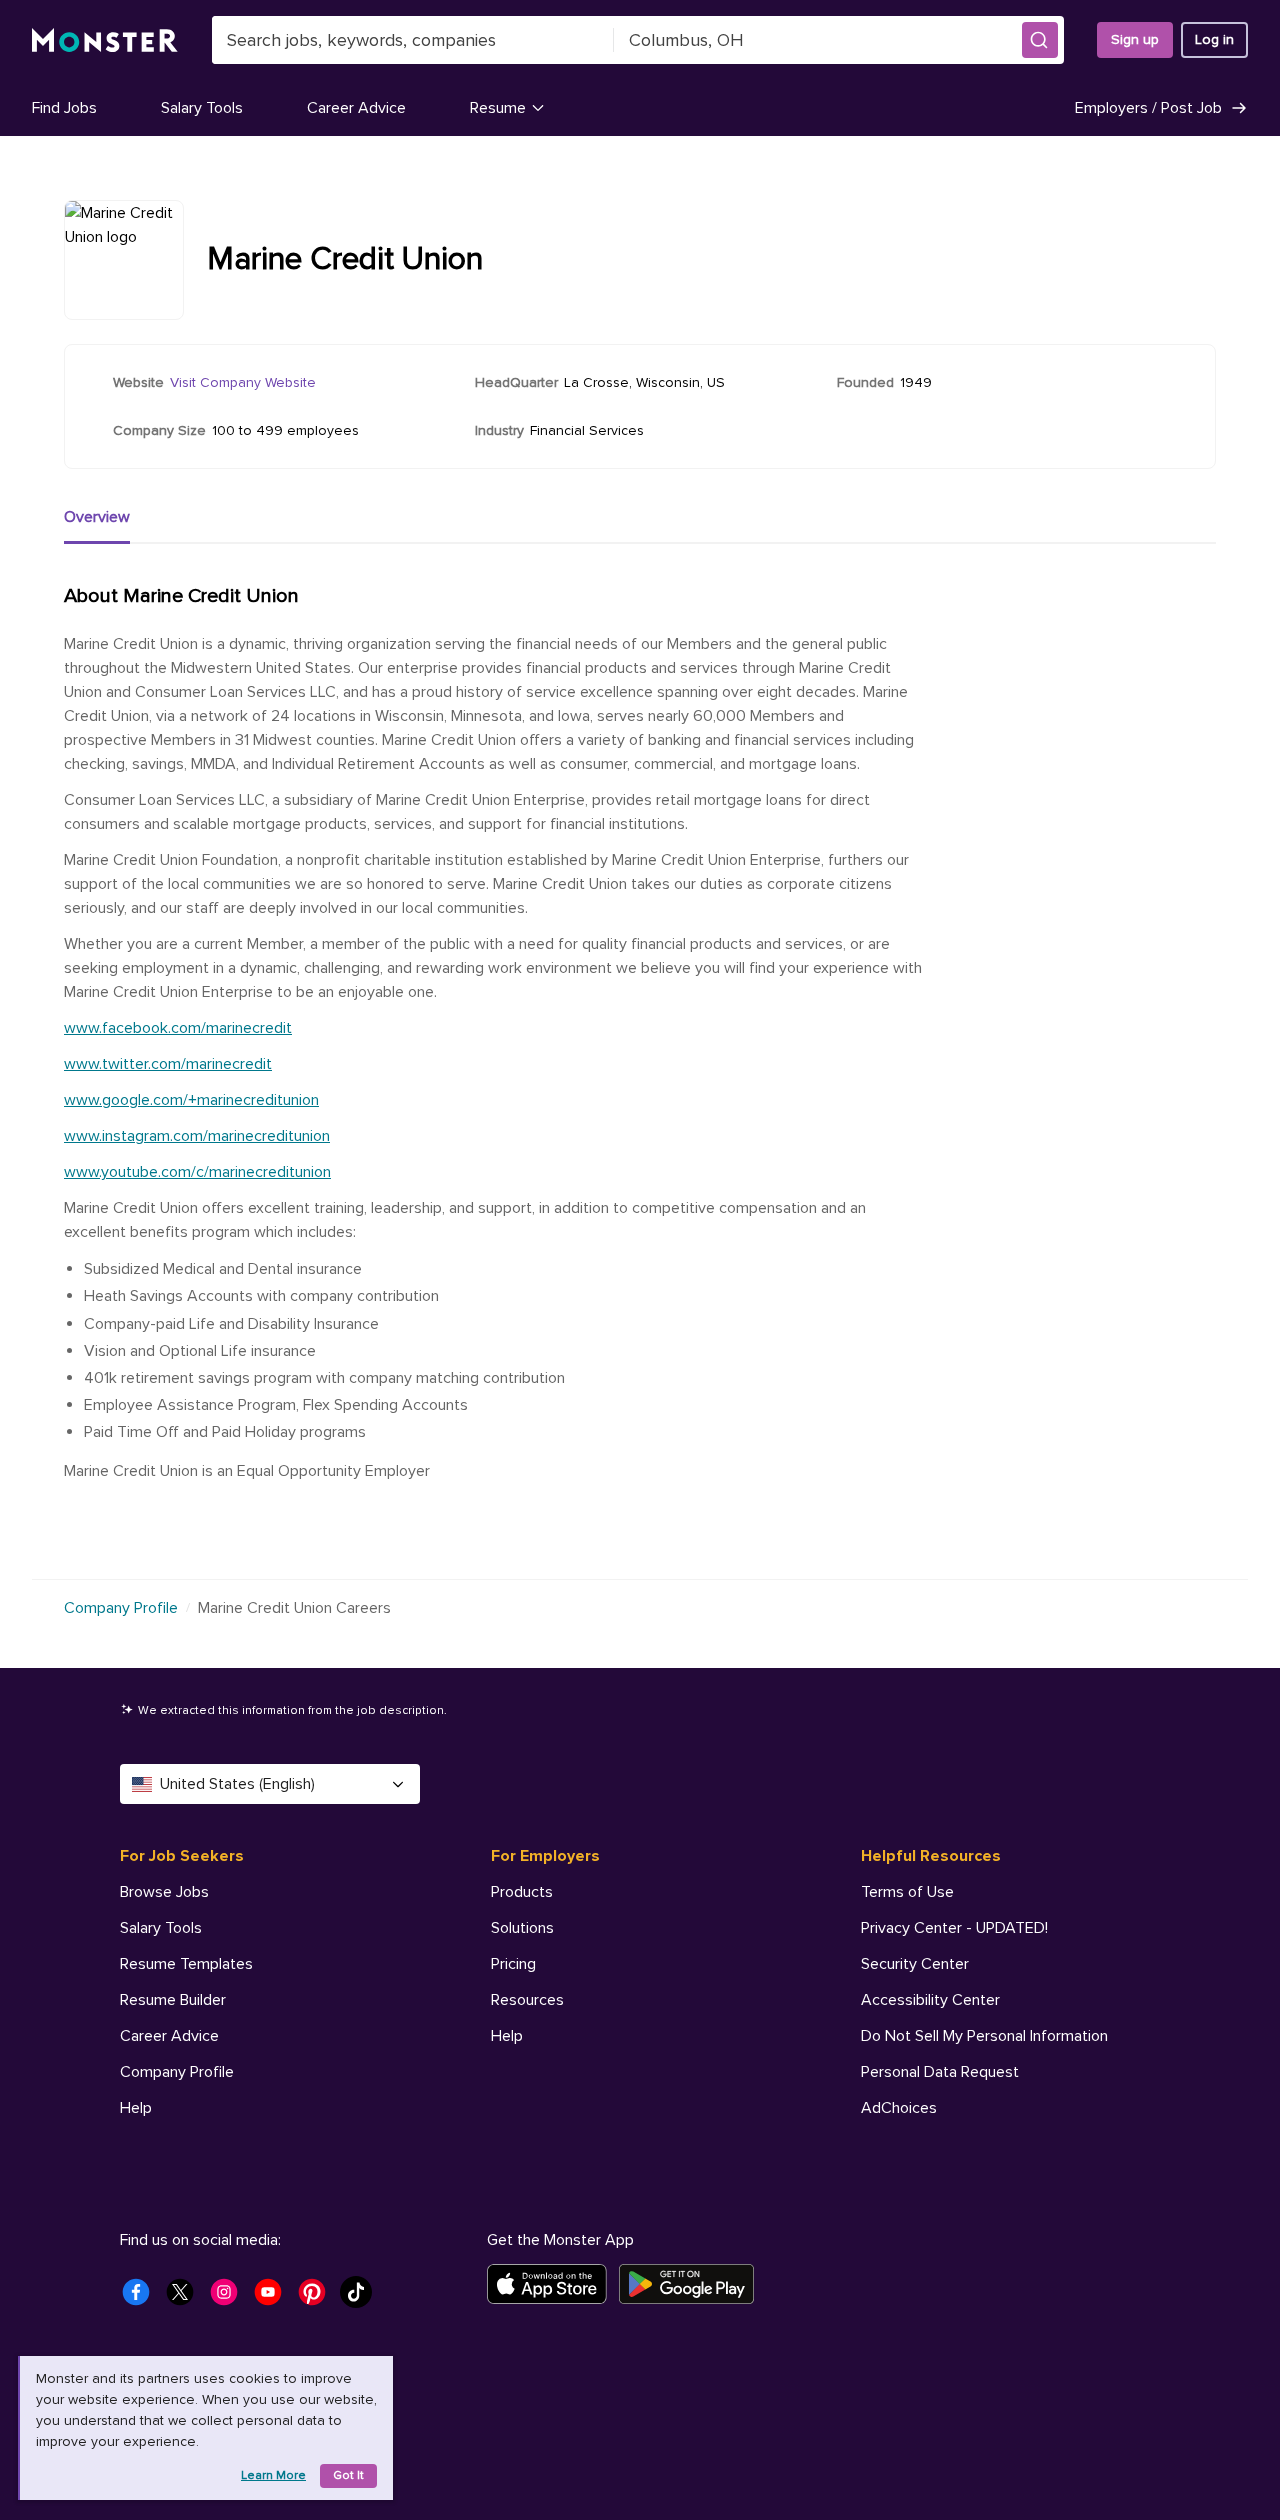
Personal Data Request (940, 2072)
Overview (97, 517)
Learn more (273, 2475)
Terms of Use (907, 1892)
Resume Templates (186, 1964)
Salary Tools (202, 108)
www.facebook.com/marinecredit (178, 1028)
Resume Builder (173, 2000)
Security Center (915, 1964)
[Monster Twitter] (186, 2298)
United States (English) (237, 1784)
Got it (348, 2475)
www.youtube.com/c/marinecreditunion (197, 1172)
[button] (1040, 40)
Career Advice (356, 108)
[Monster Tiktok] (362, 2298)
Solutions (522, 1928)
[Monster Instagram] (230, 2298)
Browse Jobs (164, 1892)
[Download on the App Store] (553, 2284)
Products (522, 1892)
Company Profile (121, 1608)
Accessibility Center (930, 2000)
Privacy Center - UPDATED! (954, 1928)
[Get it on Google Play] (692, 2284)
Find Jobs (64, 108)
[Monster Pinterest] (318, 2298)
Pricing (513, 1964)
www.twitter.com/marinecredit (168, 1064)
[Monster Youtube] (274, 2298)
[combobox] (413, 40)
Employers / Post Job (1148, 108)
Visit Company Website (243, 382)
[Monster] (105, 40)
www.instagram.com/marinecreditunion (197, 1136)
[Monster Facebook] (142, 2298)
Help (136, 2108)
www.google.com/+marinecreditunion (191, 1100)
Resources (527, 2000)
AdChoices (899, 2108)
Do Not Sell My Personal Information (984, 2036)
